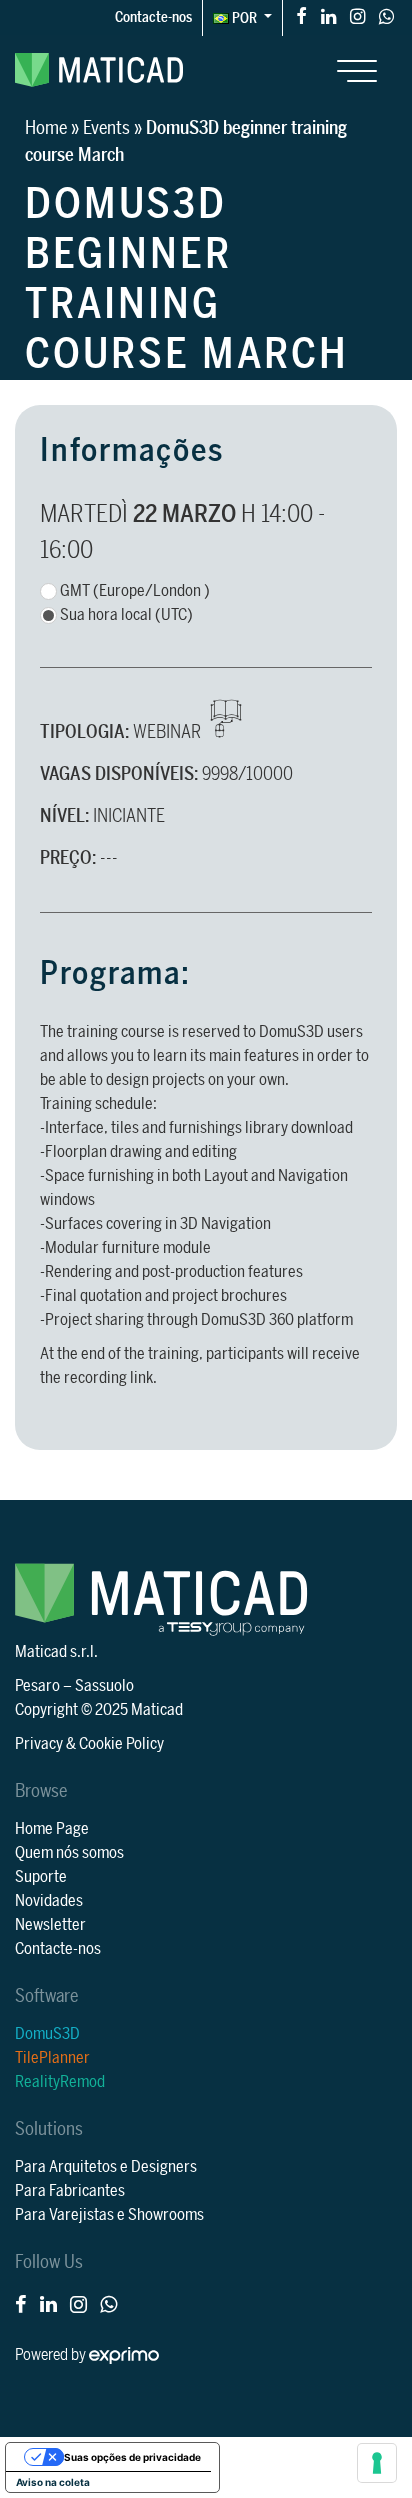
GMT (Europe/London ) (135, 591)
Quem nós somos (69, 1853)
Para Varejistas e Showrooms (109, 2215)
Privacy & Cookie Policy (89, 1744)
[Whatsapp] (386, 15)
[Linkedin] (328, 15)
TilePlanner (52, 2058)
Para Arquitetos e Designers (106, 2167)
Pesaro (37, 1686)
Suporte (41, 1877)
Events (106, 128)
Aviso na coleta (53, 2482)
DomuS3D (47, 2034)
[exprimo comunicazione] (124, 2355)
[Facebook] (301, 15)
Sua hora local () (126, 615)
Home (46, 128)
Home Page (52, 1829)
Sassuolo (104, 1686)
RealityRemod (60, 2082)
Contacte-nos (153, 17)
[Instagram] (357, 15)
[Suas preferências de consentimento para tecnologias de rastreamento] (377, 2463)
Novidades (49, 1901)
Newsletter (50, 1925)
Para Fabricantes (70, 2191)
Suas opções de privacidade (132, 2457)
